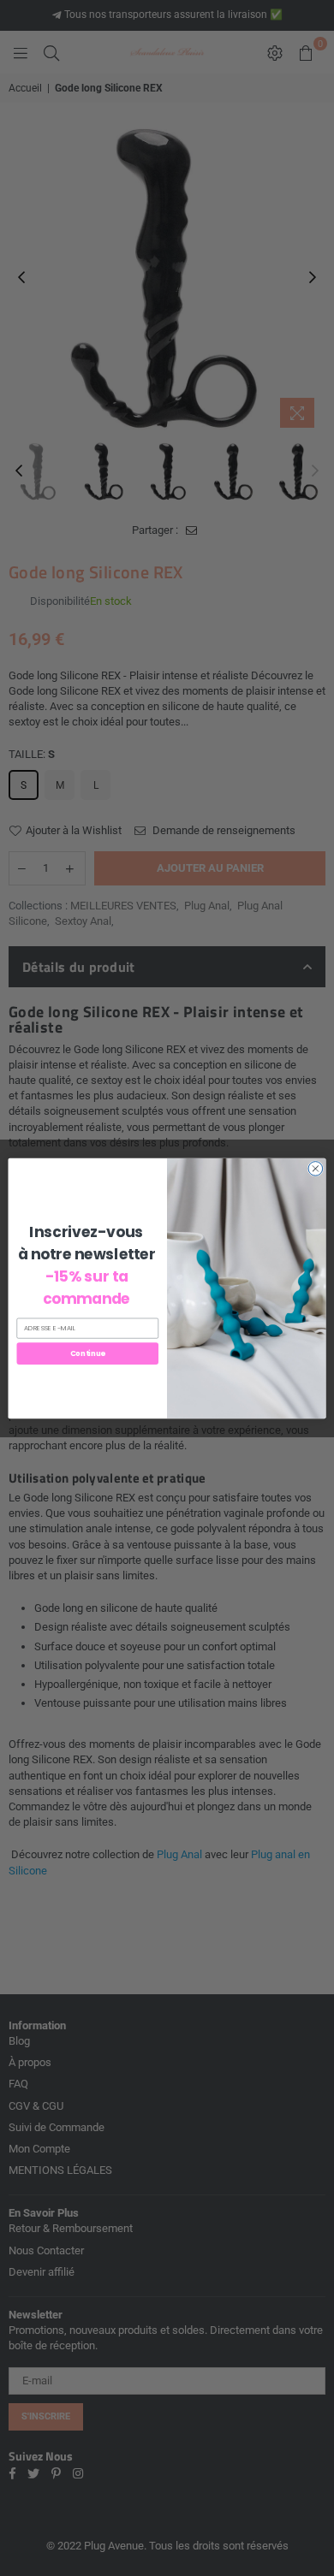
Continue (88, 1353)
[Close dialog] (316, 1168)
